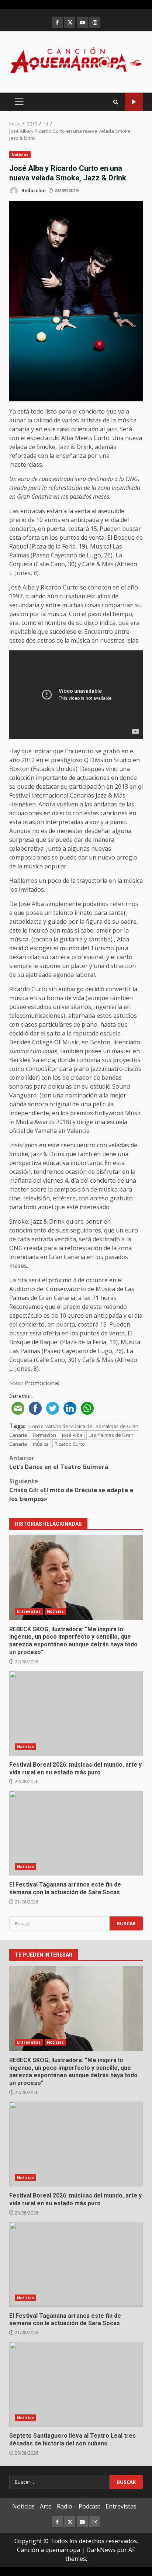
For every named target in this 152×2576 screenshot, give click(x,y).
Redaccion (33, 191)
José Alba (72, 1435)
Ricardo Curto (70, 1444)
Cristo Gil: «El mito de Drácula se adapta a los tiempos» (71, 1490)
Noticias (20, 155)
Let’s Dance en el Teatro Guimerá (59, 1462)
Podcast (134, 102)
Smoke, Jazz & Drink (64, 447)
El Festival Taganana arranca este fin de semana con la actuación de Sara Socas (76, 1833)
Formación (44, 1435)
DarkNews (101, 2550)
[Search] (116, 102)
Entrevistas (29, 1611)
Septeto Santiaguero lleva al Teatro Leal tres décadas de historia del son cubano (76, 2384)
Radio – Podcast (79, 2506)
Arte (46, 2506)
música (41, 1444)
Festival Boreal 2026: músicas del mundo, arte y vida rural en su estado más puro (76, 1713)
